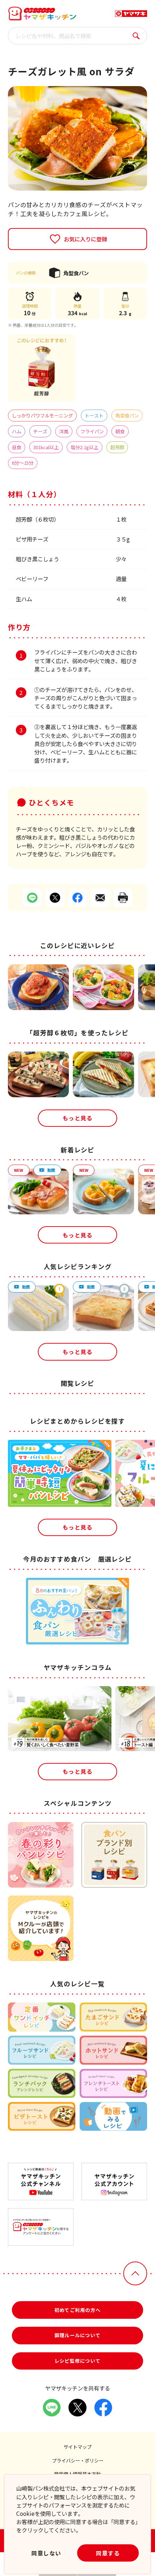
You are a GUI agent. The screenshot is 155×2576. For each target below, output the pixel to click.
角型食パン (127, 416)
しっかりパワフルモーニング (42, 416)
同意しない (46, 2553)
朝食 (120, 431)
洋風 (64, 431)
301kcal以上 (46, 447)
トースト (94, 416)
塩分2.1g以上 (85, 447)
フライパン (92, 431)
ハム (17, 431)
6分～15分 (23, 463)
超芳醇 (117, 447)
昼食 (17, 447)
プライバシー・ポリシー (78, 2461)
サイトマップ (77, 2447)
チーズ (40, 431)
